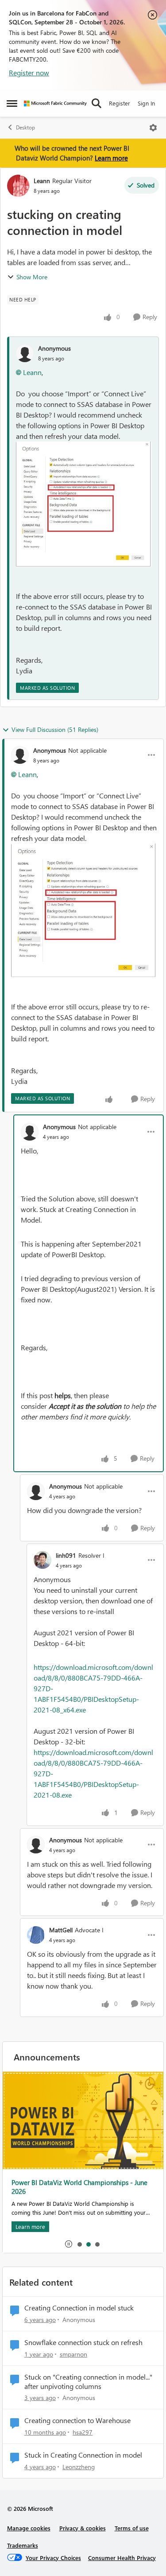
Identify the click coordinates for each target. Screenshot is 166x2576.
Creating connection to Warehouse (77, 2420)
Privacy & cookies (83, 2528)
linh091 (66, 1555)
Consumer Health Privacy (122, 2558)
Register (120, 103)
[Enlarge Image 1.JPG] (84, 504)
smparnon (73, 2354)
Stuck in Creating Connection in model (83, 2455)
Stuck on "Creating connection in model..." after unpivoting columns (88, 2382)
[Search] (97, 103)
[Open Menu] (153, 128)
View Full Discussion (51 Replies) (55, 729)
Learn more (111, 158)
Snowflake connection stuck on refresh (83, 2342)
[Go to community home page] (55, 104)
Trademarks (23, 2545)
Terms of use (132, 2528)
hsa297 (83, 2432)
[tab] (79, 2244)
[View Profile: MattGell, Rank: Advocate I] (36, 1935)
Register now (29, 72)
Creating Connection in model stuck (79, 2308)
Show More (32, 277)
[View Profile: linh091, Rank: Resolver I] (42, 1560)
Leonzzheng (79, 2467)
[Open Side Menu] (12, 103)
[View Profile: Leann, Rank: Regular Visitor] (18, 186)
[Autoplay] (69, 2244)
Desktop (25, 127)
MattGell (61, 1930)
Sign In (146, 103)
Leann (42, 181)
